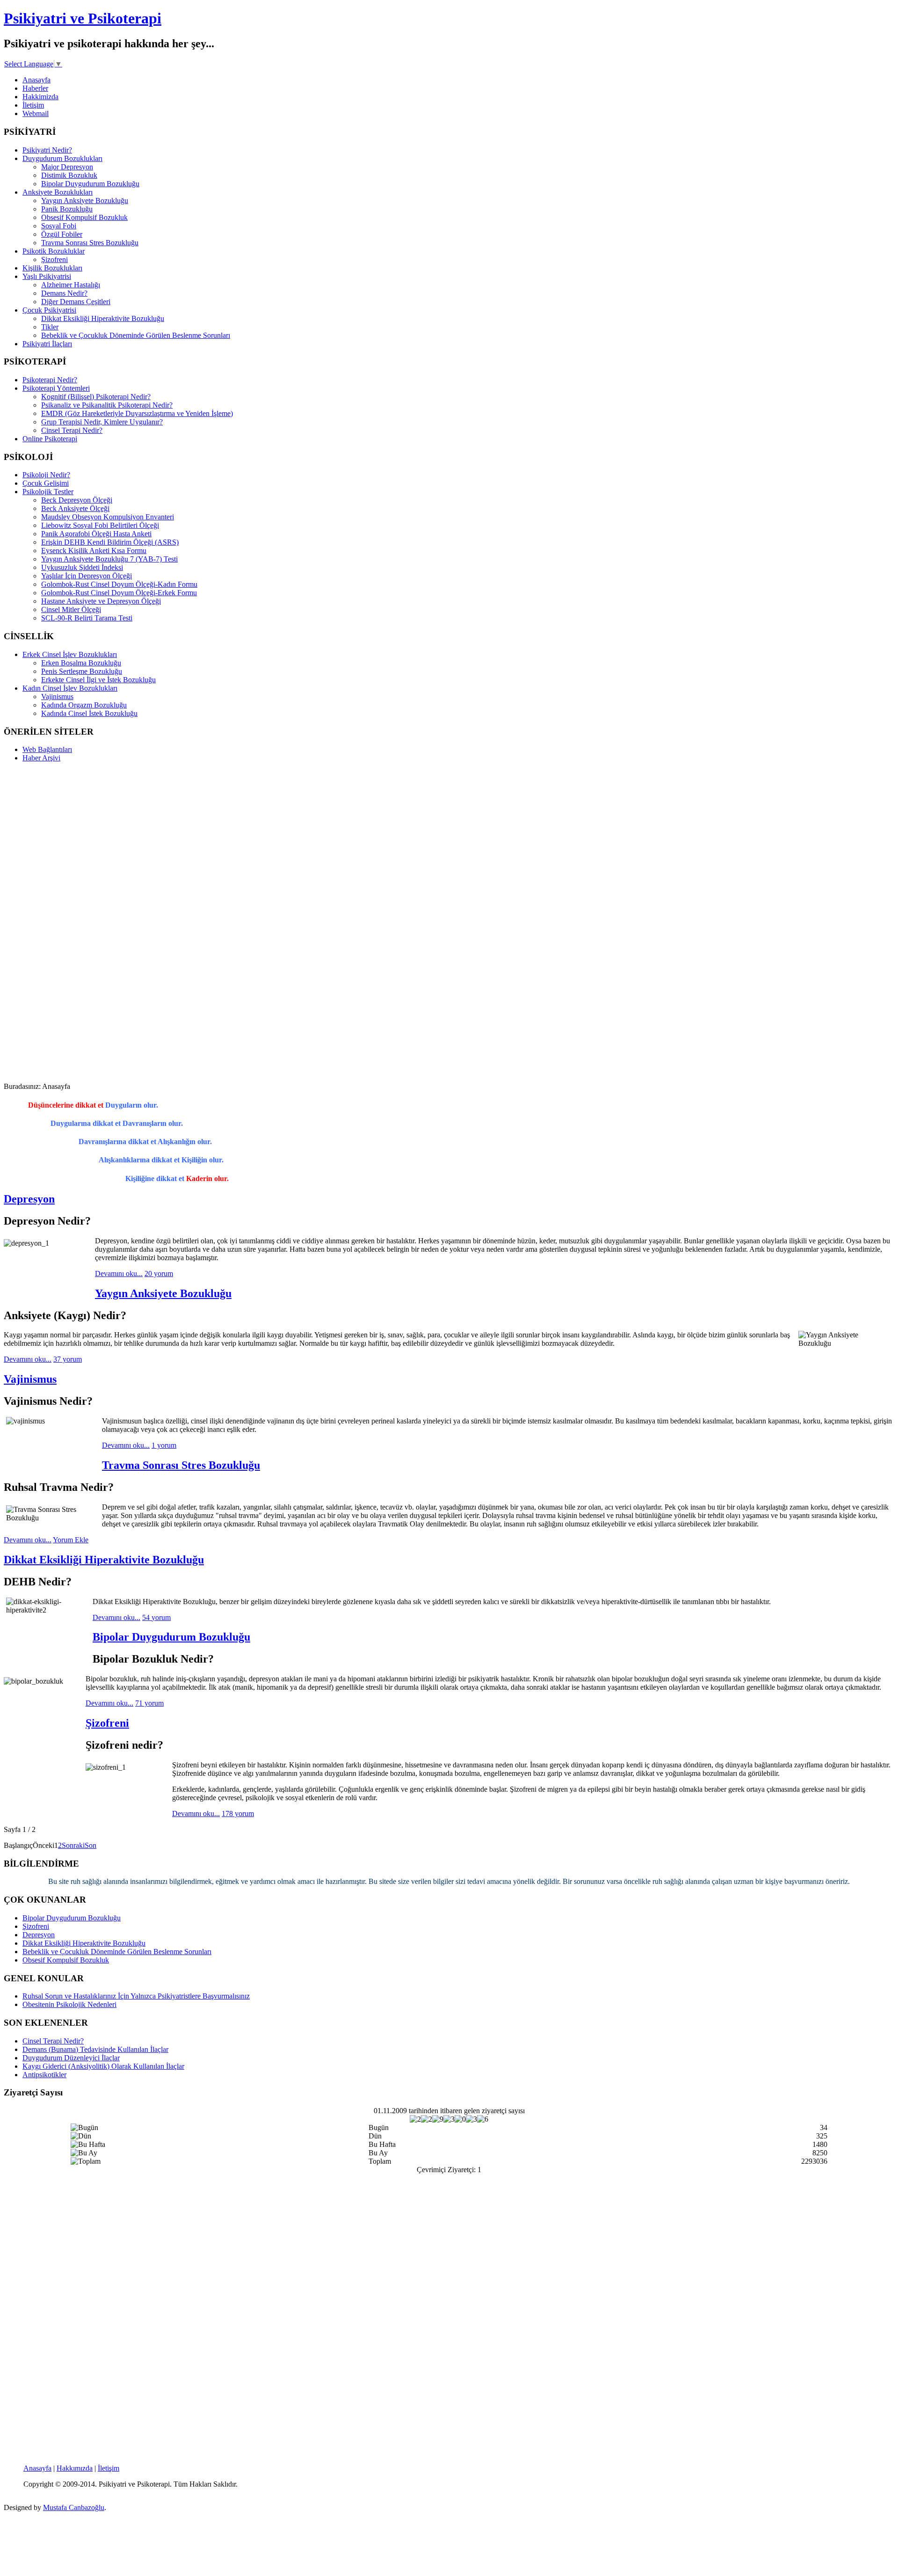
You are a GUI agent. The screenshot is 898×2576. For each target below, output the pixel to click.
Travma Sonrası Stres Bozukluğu (90, 243)
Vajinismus (57, 697)
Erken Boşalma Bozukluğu (81, 663)
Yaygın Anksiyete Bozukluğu (85, 201)
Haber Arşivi (41, 758)
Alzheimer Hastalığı (71, 285)
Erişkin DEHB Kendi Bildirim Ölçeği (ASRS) (110, 542)
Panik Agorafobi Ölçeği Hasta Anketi (96, 534)
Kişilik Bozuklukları (52, 268)
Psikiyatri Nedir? (47, 150)
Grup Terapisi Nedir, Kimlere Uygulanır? (102, 422)
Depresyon (29, 1199)
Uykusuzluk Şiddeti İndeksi (82, 567)
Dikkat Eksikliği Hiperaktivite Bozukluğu (103, 318)
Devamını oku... (119, 1273)
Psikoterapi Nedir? (50, 380)
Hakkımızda (75, 2468)
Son (91, 1845)
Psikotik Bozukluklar (54, 251)
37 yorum (68, 1359)
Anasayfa (36, 80)
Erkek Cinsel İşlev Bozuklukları (70, 654)
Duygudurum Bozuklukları (62, 158)
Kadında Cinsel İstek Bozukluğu (89, 713)
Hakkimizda (40, 97)
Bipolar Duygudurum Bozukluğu (90, 184)
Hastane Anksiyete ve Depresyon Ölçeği (101, 601)
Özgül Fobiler (62, 234)
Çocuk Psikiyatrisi (49, 310)
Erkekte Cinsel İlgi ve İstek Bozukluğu (98, 680)
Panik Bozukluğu (67, 209)
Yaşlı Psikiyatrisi (47, 276)
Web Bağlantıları (47, 749)
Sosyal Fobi (59, 226)
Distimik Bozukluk (69, 175)
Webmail (36, 113)
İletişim (33, 105)
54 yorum (156, 1617)
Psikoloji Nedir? (46, 475)
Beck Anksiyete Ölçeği (75, 508)
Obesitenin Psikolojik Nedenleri (69, 2004)
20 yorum (159, 1273)
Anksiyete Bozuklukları (58, 192)
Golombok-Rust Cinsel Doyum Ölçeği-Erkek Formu (119, 593)
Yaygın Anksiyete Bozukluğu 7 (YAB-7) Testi (109, 559)
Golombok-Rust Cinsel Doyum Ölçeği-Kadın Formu (119, 584)
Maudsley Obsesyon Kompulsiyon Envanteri (108, 517)
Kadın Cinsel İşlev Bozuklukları (70, 688)
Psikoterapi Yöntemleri (56, 388)
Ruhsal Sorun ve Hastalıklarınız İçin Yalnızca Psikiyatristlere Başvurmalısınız (136, 1996)
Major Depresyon (67, 167)
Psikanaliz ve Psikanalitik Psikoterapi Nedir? (107, 405)
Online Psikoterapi (50, 439)
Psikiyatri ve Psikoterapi (83, 18)
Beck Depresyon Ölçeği (77, 500)
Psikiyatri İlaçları (47, 344)
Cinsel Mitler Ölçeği (71, 609)
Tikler (50, 327)
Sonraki (73, 1845)
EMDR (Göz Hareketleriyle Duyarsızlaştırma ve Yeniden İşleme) (137, 413)
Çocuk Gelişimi (46, 483)
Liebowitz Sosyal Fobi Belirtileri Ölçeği (100, 525)
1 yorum (164, 1445)
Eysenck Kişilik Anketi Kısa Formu (94, 551)
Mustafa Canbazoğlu (74, 2507)
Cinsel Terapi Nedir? (72, 430)
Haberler (35, 88)
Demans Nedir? (64, 293)
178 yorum (238, 1813)
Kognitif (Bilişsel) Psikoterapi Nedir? (96, 397)
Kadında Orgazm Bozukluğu (84, 705)
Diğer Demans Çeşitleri (76, 302)
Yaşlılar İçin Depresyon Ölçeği (87, 576)
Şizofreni (54, 259)
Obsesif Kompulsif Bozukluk (84, 217)
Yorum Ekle (71, 1540)
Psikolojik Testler (48, 492)
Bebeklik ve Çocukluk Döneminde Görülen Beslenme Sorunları (136, 335)
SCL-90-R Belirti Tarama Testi (87, 618)
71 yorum (149, 1703)
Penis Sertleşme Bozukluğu (82, 671)
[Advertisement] (41, 910)
